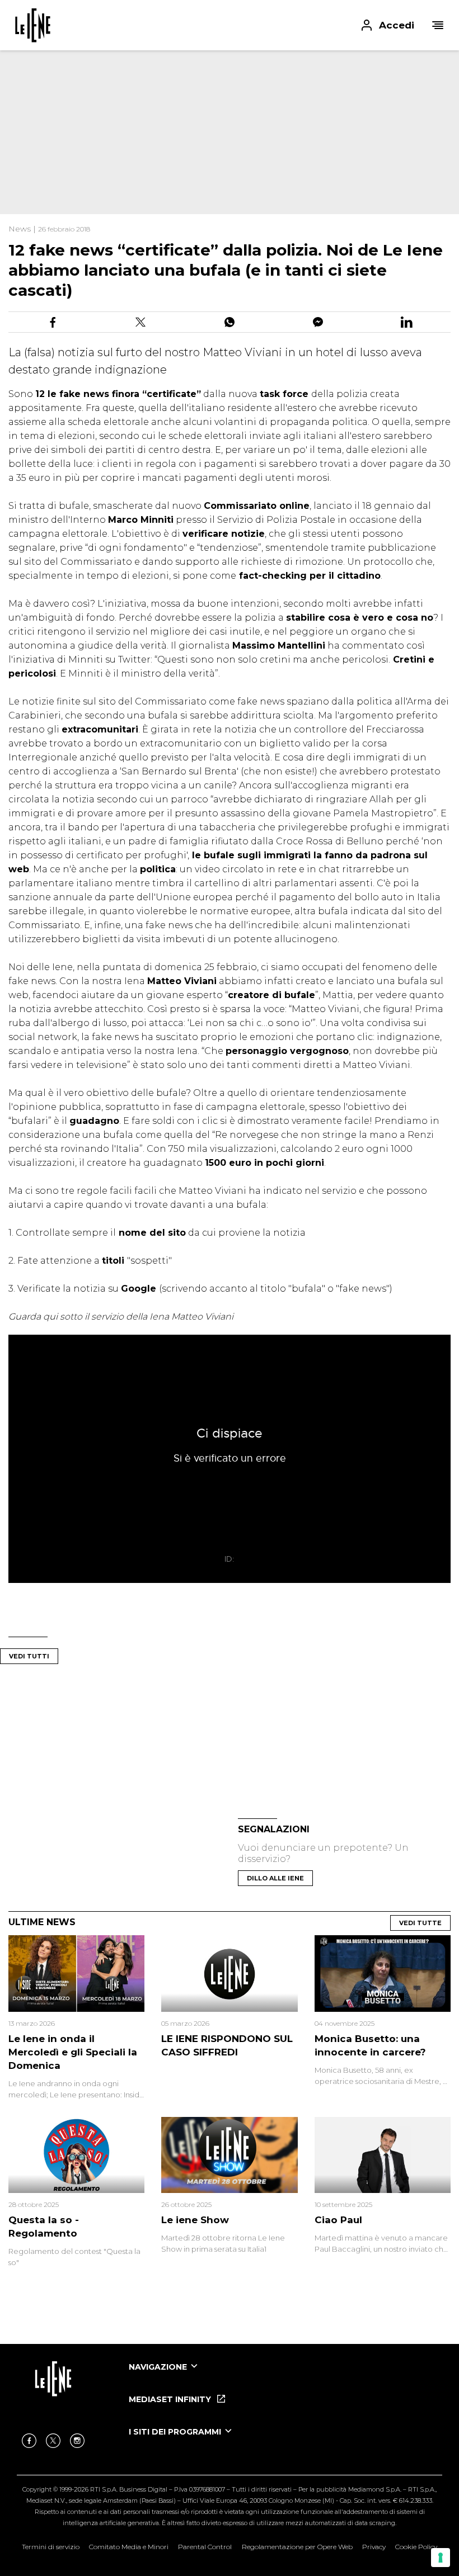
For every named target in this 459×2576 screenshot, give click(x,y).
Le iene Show (195, 2220)
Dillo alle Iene (275, 1878)
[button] (230, 25)
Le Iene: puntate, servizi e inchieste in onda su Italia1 (33, 25)
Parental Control (205, 2547)
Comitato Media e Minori (129, 2547)
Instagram (77, 2441)
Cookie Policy (416, 2547)
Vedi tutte (420, 1923)
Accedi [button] (397, 25)
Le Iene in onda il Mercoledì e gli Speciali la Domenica (73, 2052)
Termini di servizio (51, 2547)
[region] (202, 123)
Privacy (374, 2547)
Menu (438, 25)
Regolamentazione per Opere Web (297, 2547)
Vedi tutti (29, 1656)
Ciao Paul (338, 2220)
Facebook (29, 2441)
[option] (285, 2377)
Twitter (53, 2441)
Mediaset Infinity (171, 2399)
